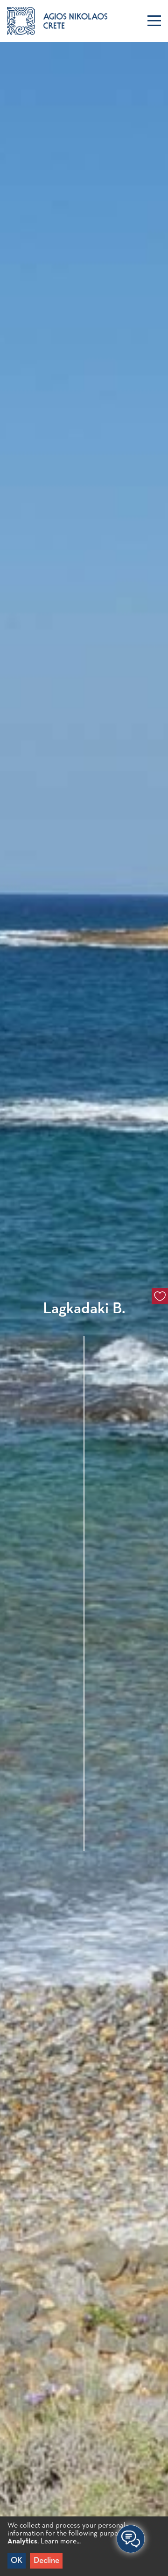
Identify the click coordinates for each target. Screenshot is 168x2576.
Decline (46, 2561)
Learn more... (61, 2542)
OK (17, 2561)
